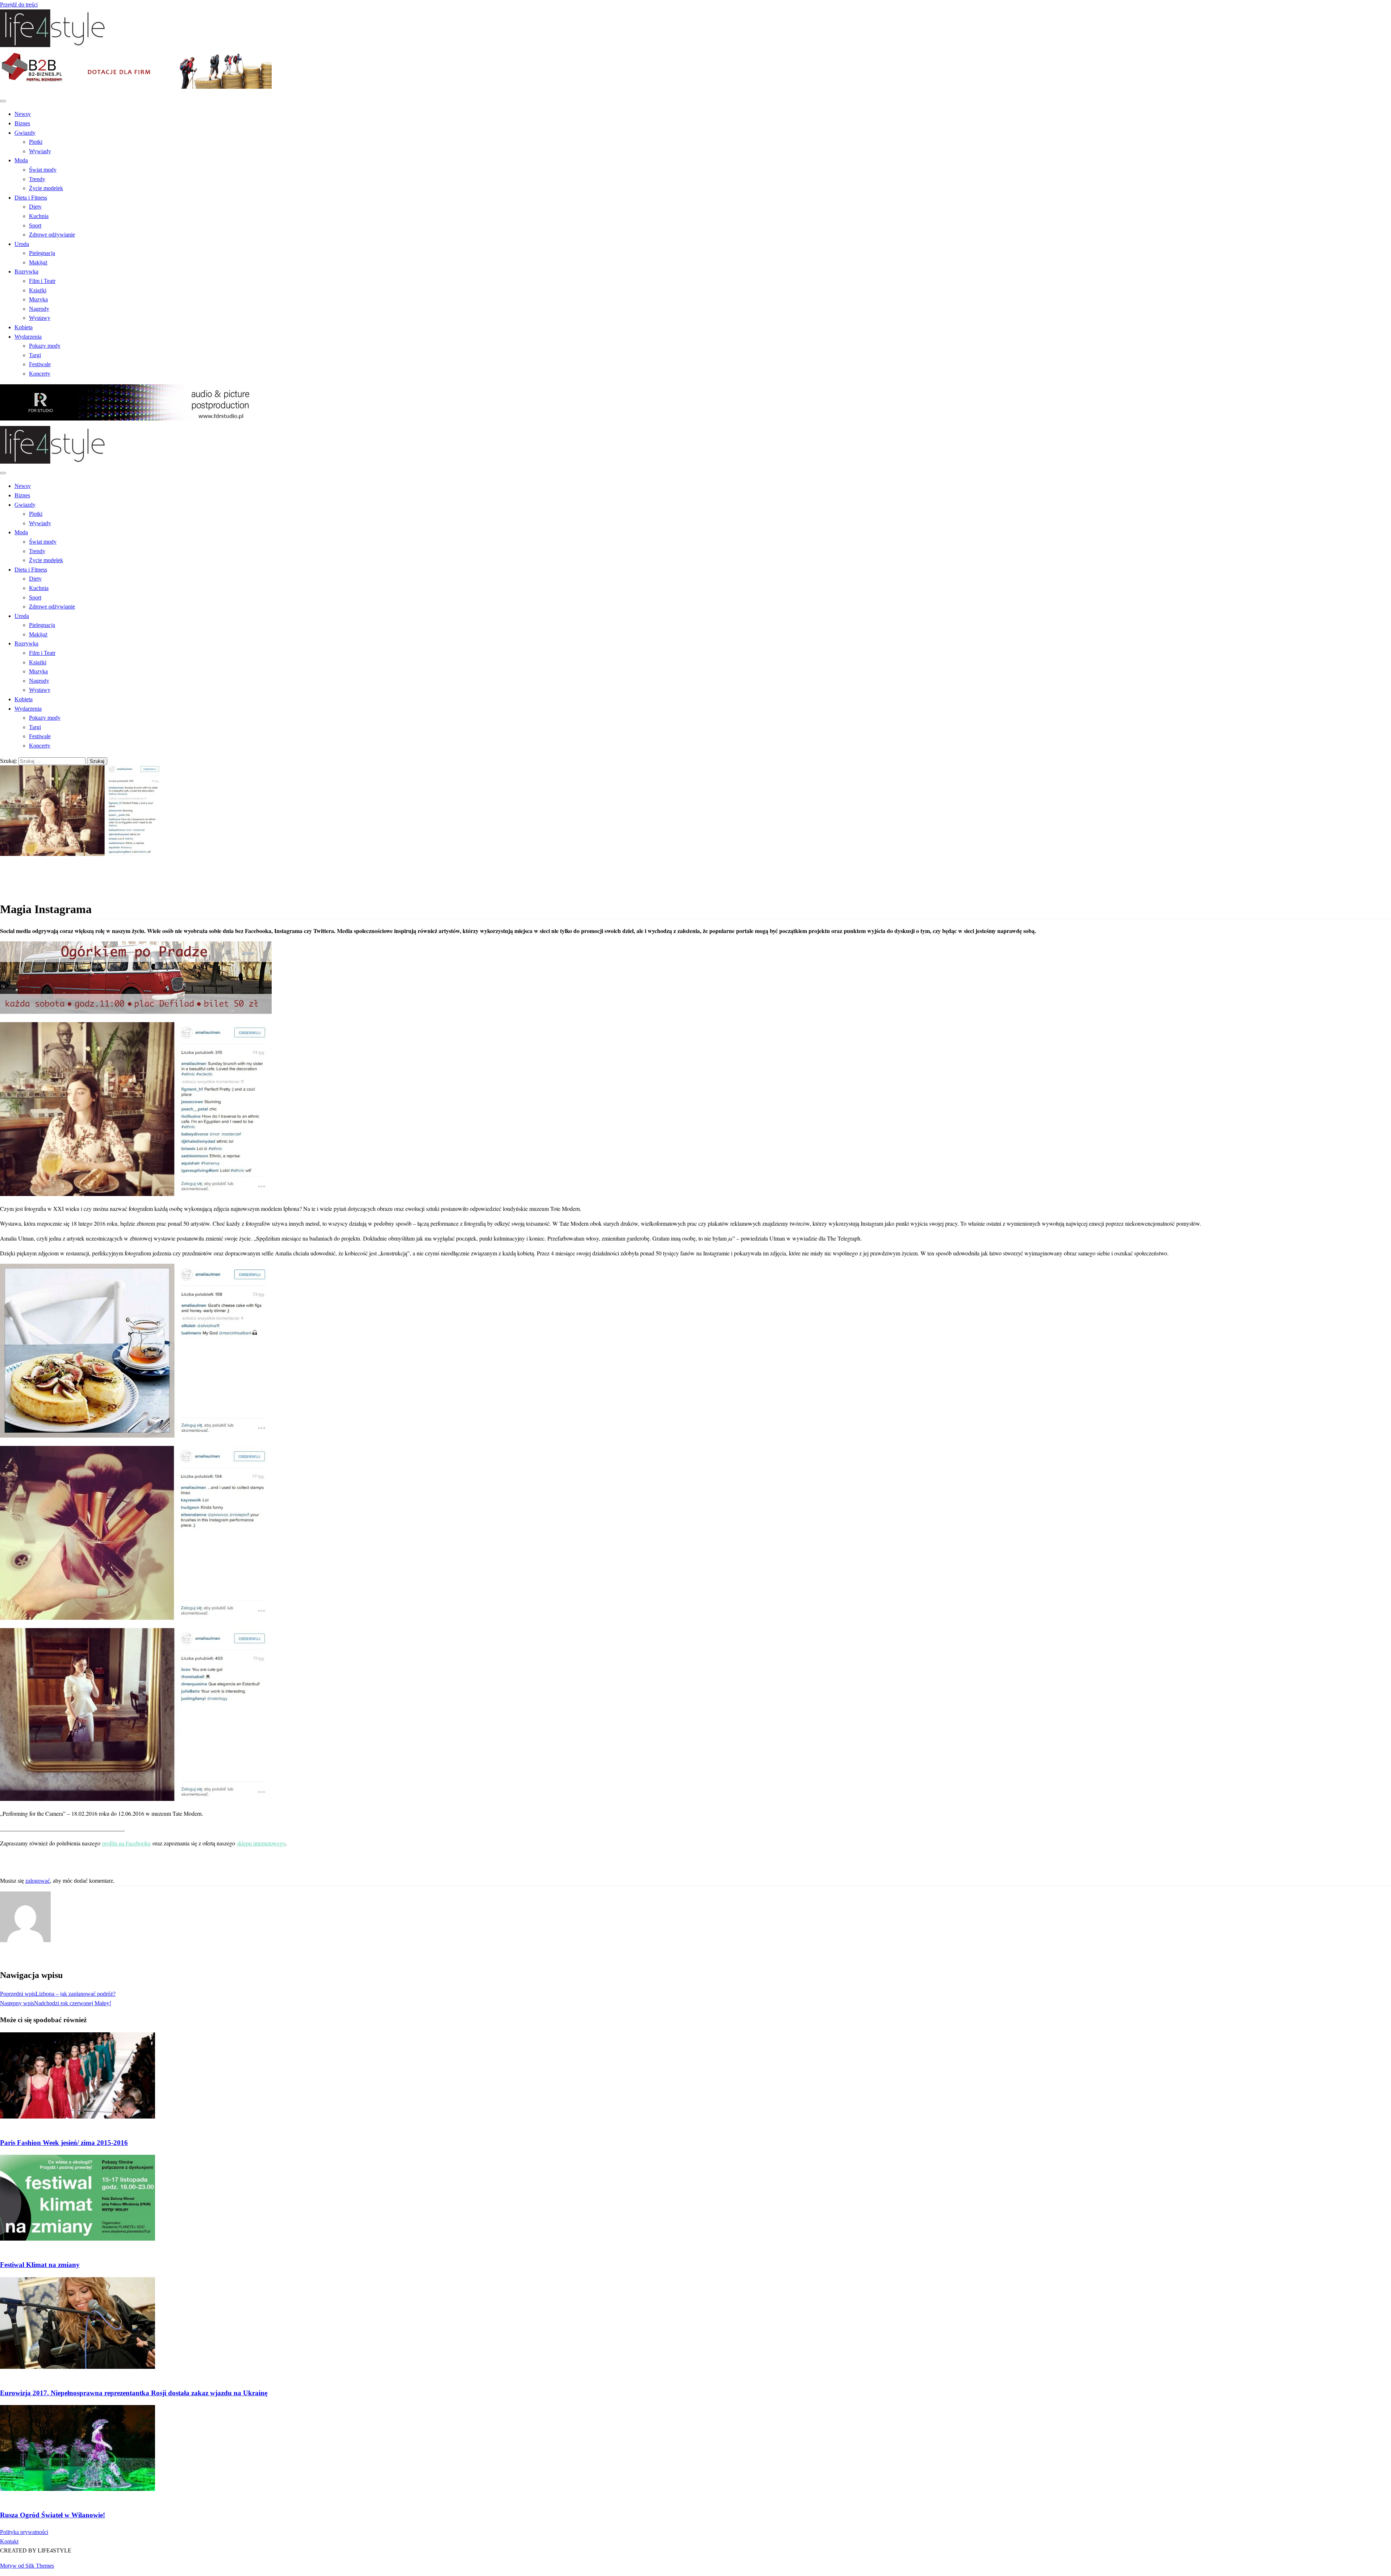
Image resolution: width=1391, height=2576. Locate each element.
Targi (35, 355)
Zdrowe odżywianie (52, 235)
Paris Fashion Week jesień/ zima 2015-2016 (64, 2143)
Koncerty (40, 374)
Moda (21, 160)
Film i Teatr (42, 281)
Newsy (23, 114)
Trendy (37, 179)
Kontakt (9, 2541)
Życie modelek (46, 188)
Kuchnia (39, 216)
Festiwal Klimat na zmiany (40, 2265)
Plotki (36, 142)
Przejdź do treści (19, 5)
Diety (35, 207)
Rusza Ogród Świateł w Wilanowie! (53, 2515)
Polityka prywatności (24, 2532)
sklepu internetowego (261, 1843)
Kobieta (24, 327)
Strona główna (31, 869)
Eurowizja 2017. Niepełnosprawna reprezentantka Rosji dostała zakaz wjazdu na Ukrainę (134, 2393)
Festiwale (40, 364)
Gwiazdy (25, 133)
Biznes (22, 123)
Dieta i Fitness (31, 198)
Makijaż (38, 262)
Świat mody (43, 170)
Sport (35, 225)
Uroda (22, 244)
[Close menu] (3, 101)
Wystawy (40, 318)
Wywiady (40, 151)
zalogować (38, 1881)
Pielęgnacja (42, 253)
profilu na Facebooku (126, 1843)
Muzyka (38, 299)
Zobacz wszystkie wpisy (28, 1956)
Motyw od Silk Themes (27, 2566)
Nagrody (39, 309)
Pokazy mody (45, 346)
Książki (38, 290)
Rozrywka (26, 271)
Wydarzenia (28, 337)
